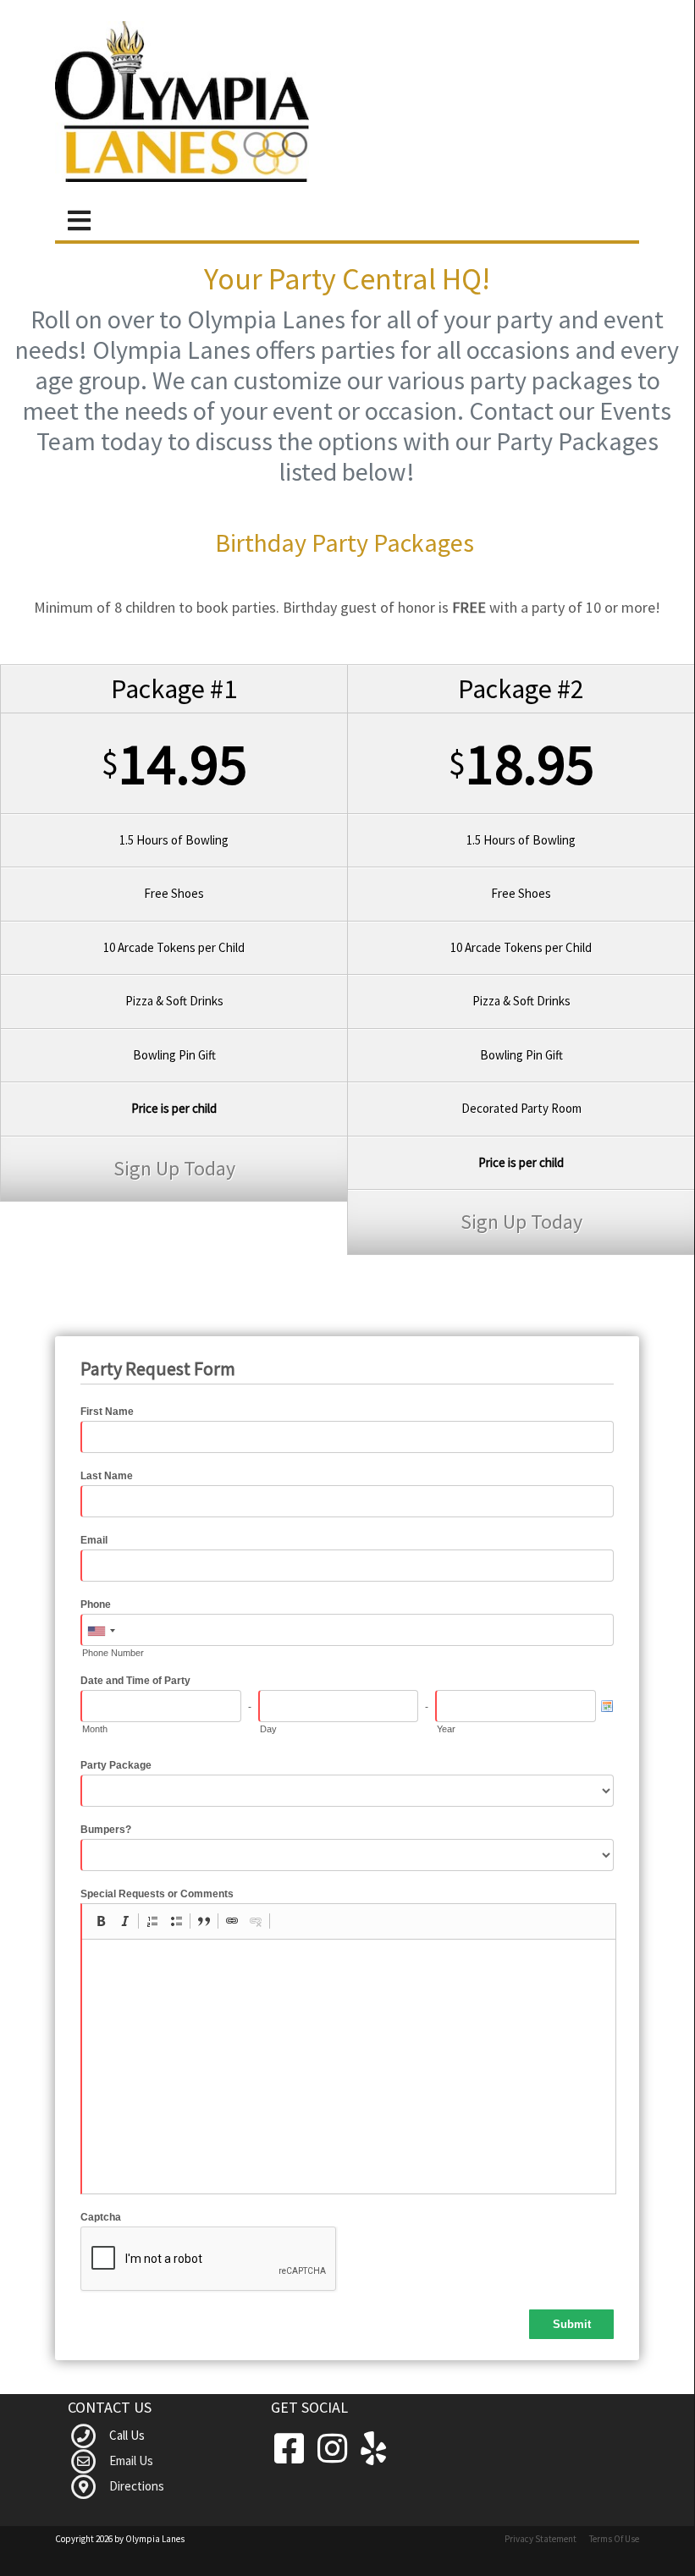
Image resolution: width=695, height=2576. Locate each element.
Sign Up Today (174, 1168)
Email (94, 1540)
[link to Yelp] (373, 2449)
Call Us (127, 2435)
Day (268, 1729)
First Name (107, 1412)
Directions (137, 2486)
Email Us (131, 2460)
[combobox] (101, 1631)
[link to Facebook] (292, 2449)
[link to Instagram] (336, 2449)
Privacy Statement (541, 2539)
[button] (101, 1921)
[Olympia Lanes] (182, 102)
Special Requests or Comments (157, 1894)
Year (446, 1729)
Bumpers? (106, 1830)
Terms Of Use (614, 2539)
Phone (96, 1604)
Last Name (107, 1476)
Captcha (101, 2217)
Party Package (116, 1765)
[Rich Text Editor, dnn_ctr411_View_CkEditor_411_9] (349, 2067)
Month (95, 1729)
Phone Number (113, 1653)
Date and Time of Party (135, 1681)
